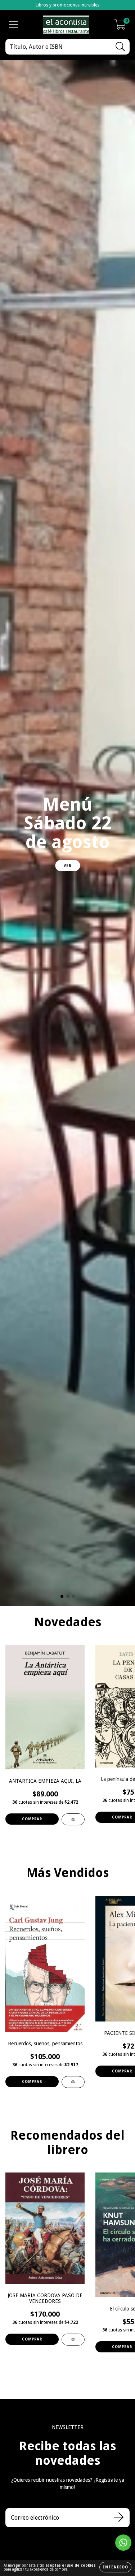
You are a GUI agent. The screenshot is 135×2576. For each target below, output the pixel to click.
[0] (120, 27)
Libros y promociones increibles (67, 5)
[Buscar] (120, 47)
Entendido (115, 2567)
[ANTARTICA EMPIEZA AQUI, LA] (73, 1819)
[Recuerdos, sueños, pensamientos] (73, 2082)
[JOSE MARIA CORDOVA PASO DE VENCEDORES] (73, 2340)
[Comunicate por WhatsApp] (123, 2543)
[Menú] (13, 25)
